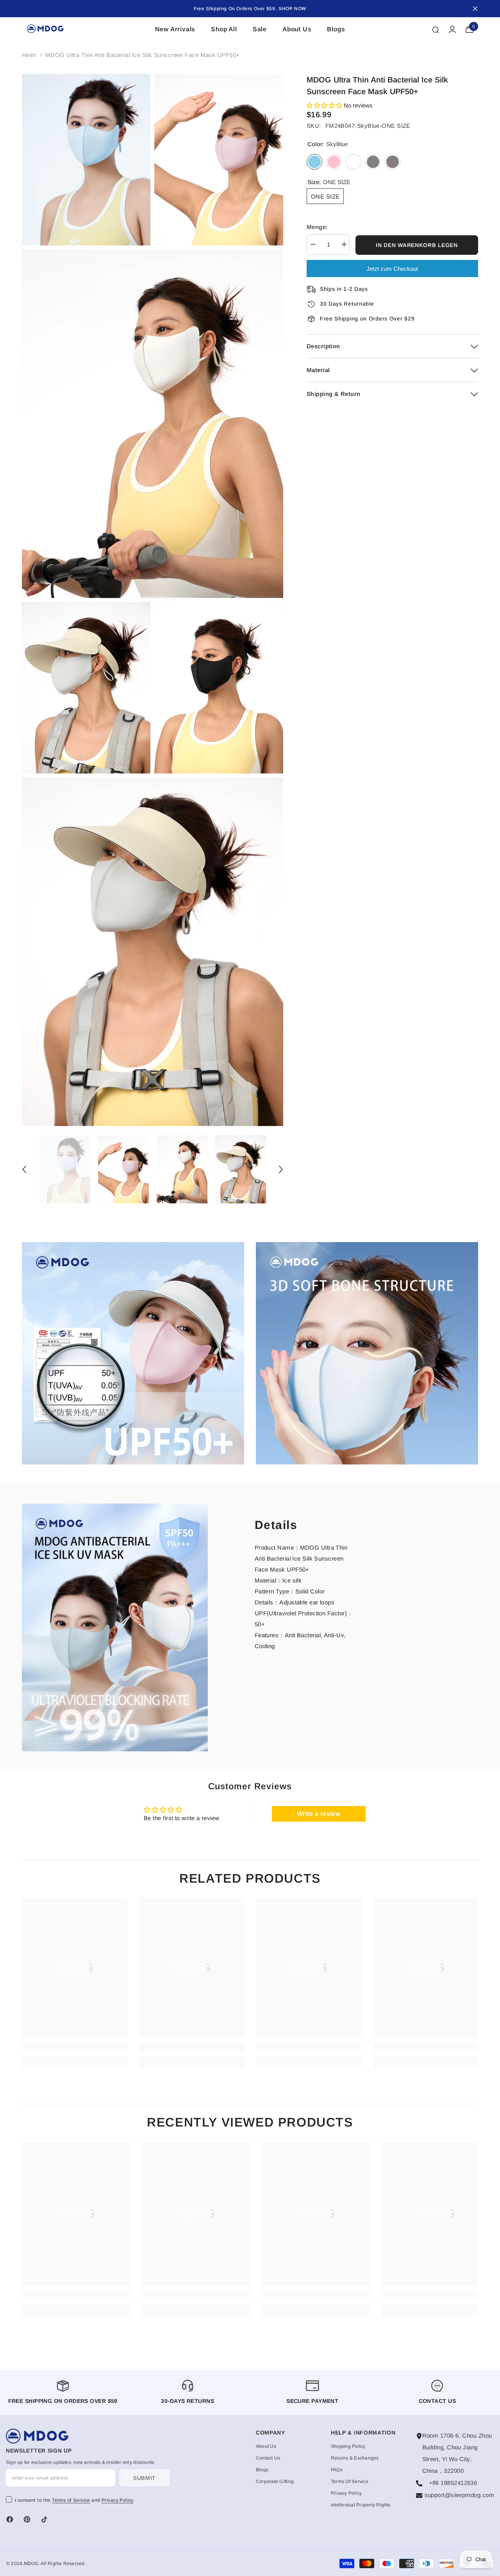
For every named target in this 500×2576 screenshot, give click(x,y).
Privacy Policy (118, 2500)
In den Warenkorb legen (417, 245)
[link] (133, 1353)
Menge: (317, 227)
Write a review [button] (319, 1814)
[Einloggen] (452, 29)
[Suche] (436, 29)
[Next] (281, 1169)
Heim (29, 55)
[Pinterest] (27, 2519)
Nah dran (475, 9)
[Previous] (24, 1169)
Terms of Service (71, 2500)
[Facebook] (10, 2519)
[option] (65, 1169)
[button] (325, 105)
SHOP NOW (292, 9)
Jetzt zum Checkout (392, 269)
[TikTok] (44, 2519)
